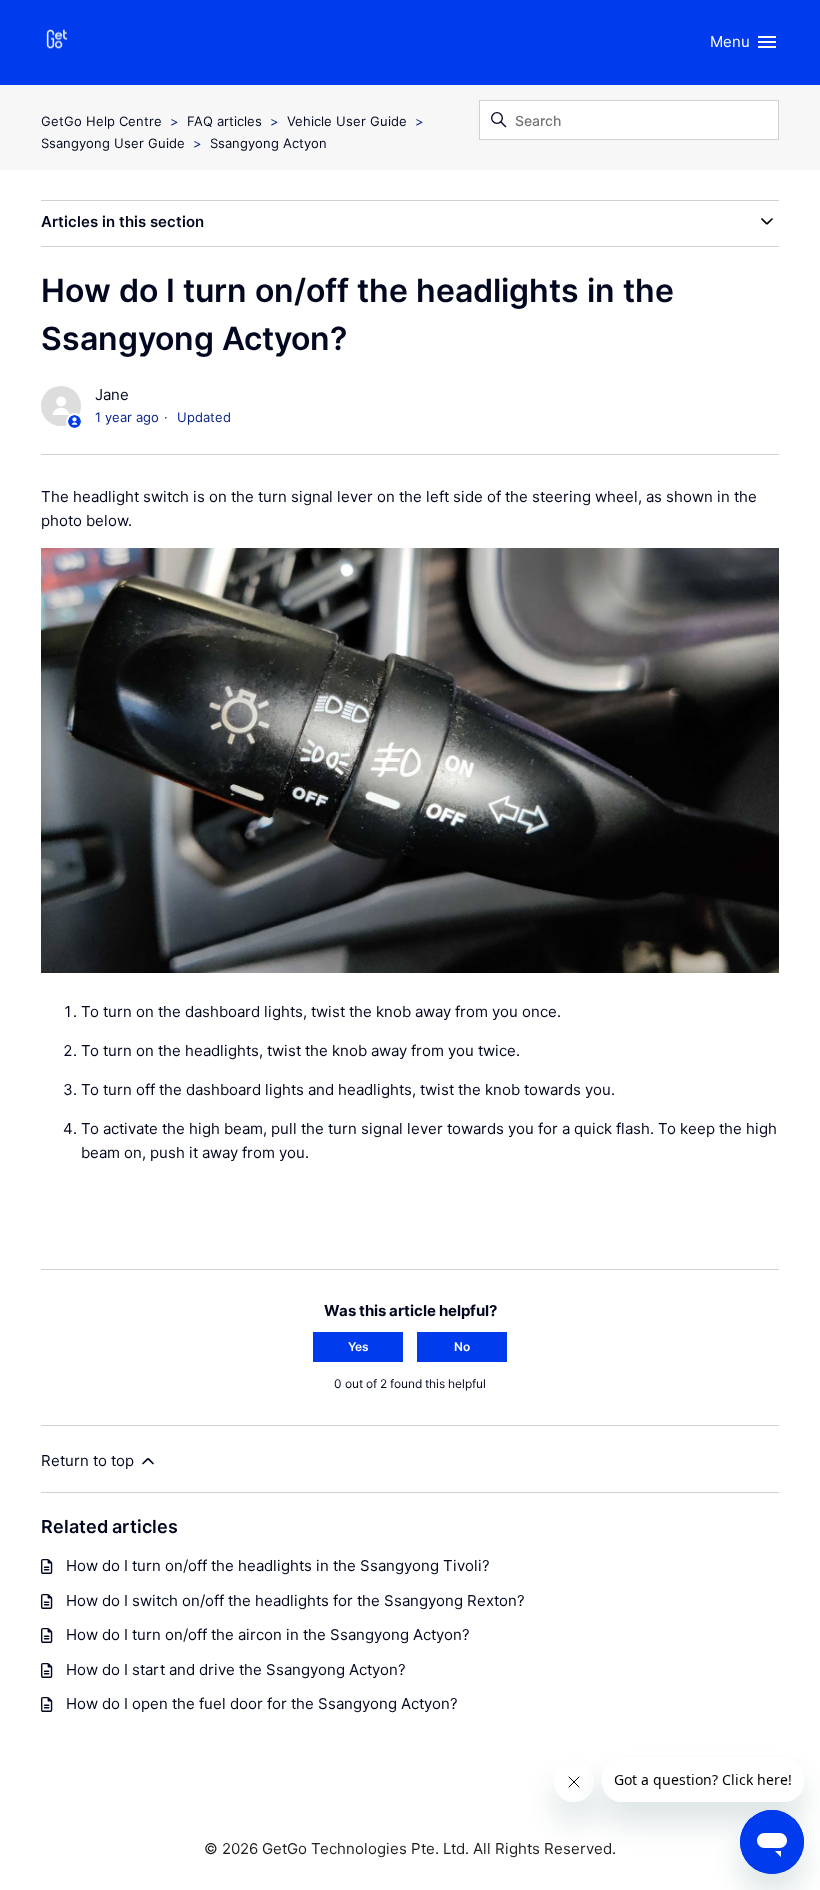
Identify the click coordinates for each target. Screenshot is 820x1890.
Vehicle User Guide (347, 121)
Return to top (89, 1460)
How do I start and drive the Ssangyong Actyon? (236, 1669)
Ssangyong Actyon (268, 143)
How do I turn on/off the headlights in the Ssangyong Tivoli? (278, 1565)
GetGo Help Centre (101, 121)
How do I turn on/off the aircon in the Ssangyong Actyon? (268, 1634)
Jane (112, 394)
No (462, 1346)
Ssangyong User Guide (113, 143)
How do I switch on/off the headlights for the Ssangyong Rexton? (295, 1600)
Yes (358, 1346)
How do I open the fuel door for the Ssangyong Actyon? (262, 1703)
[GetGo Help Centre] (57, 42)
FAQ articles (224, 121)
